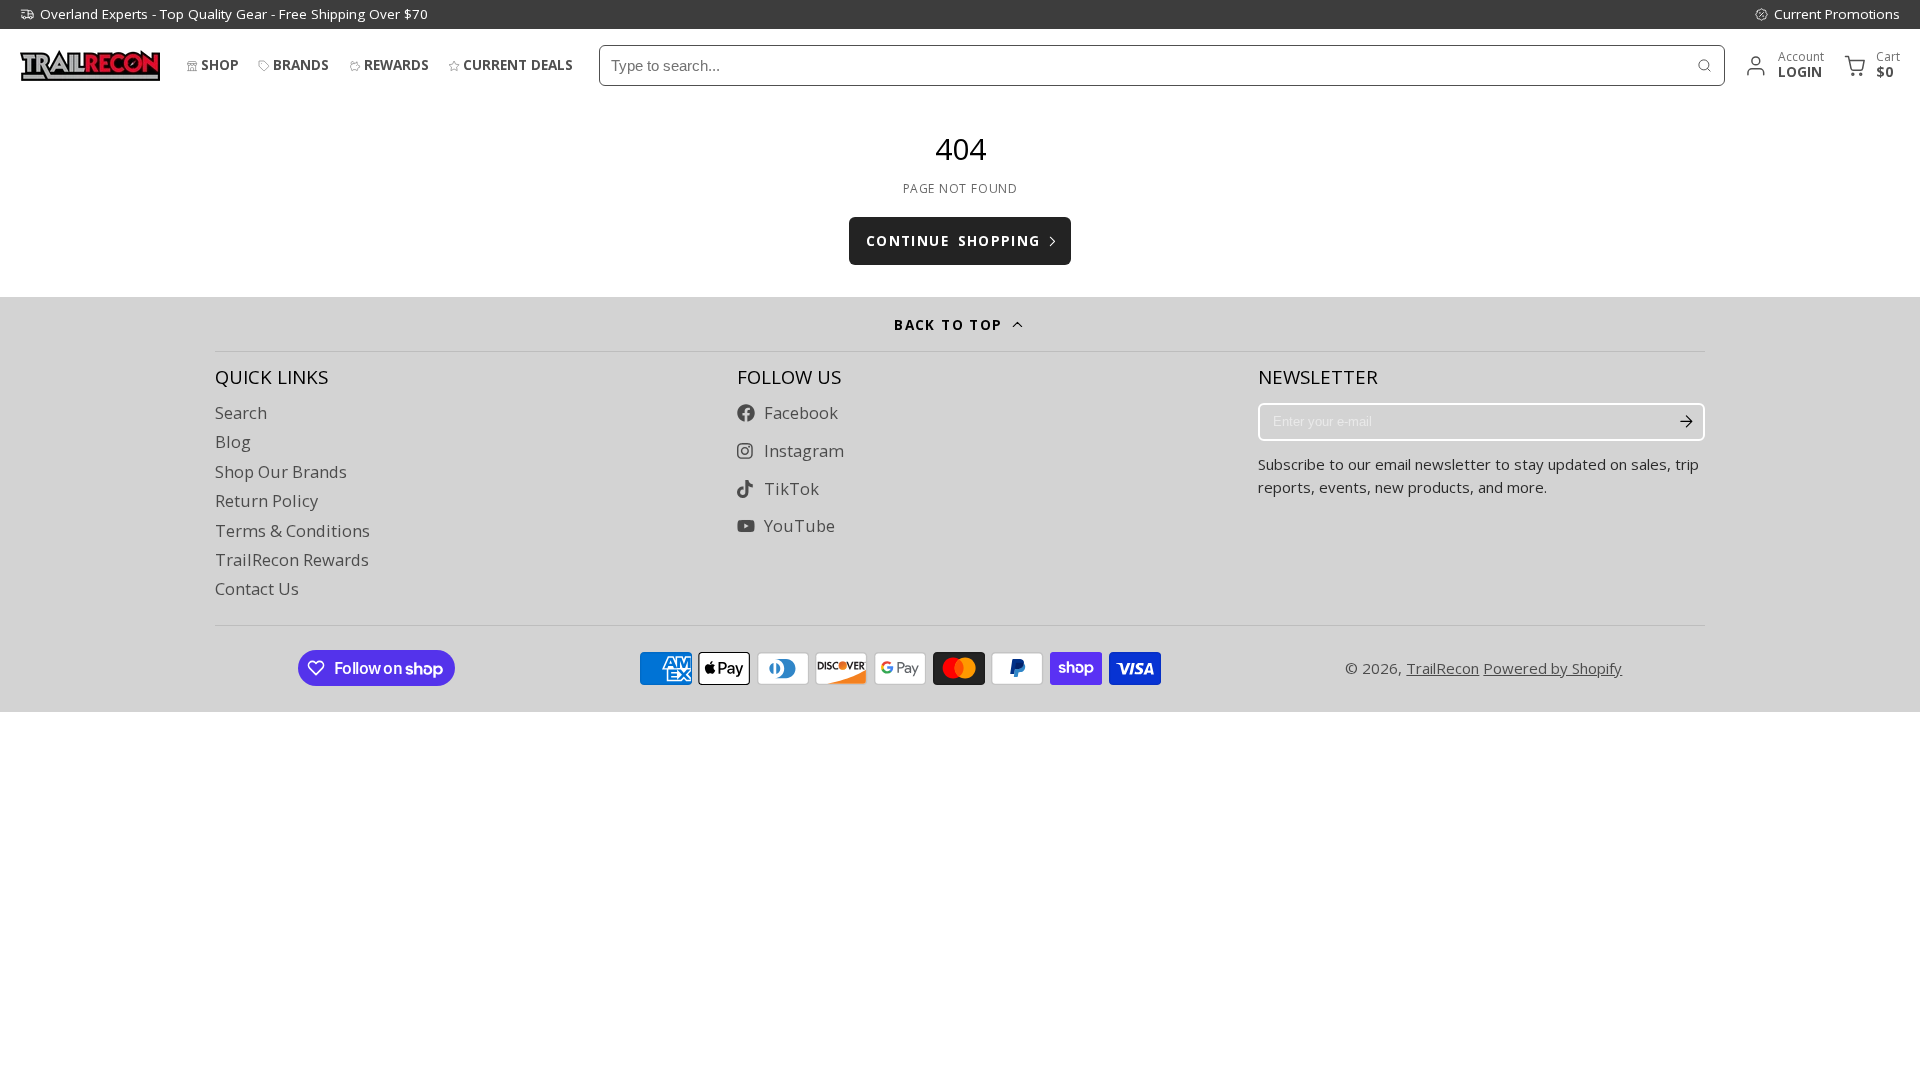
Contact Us (257, 589)
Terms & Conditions (292, 531)
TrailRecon (1442, 668)
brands (301, 65)
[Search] (1704, 65)
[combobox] (1142, 65)
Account (1783, 65)
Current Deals (518, 65)
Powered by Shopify (1552, 668)
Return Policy (266, 501)
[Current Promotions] (1827, 14)
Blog (233, 442)
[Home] (90, 65)
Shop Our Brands (281, 472)
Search (241, 413)
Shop (220, 65)
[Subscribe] (1686, 422)
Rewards (396, 65)
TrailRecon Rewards (292, 560)
